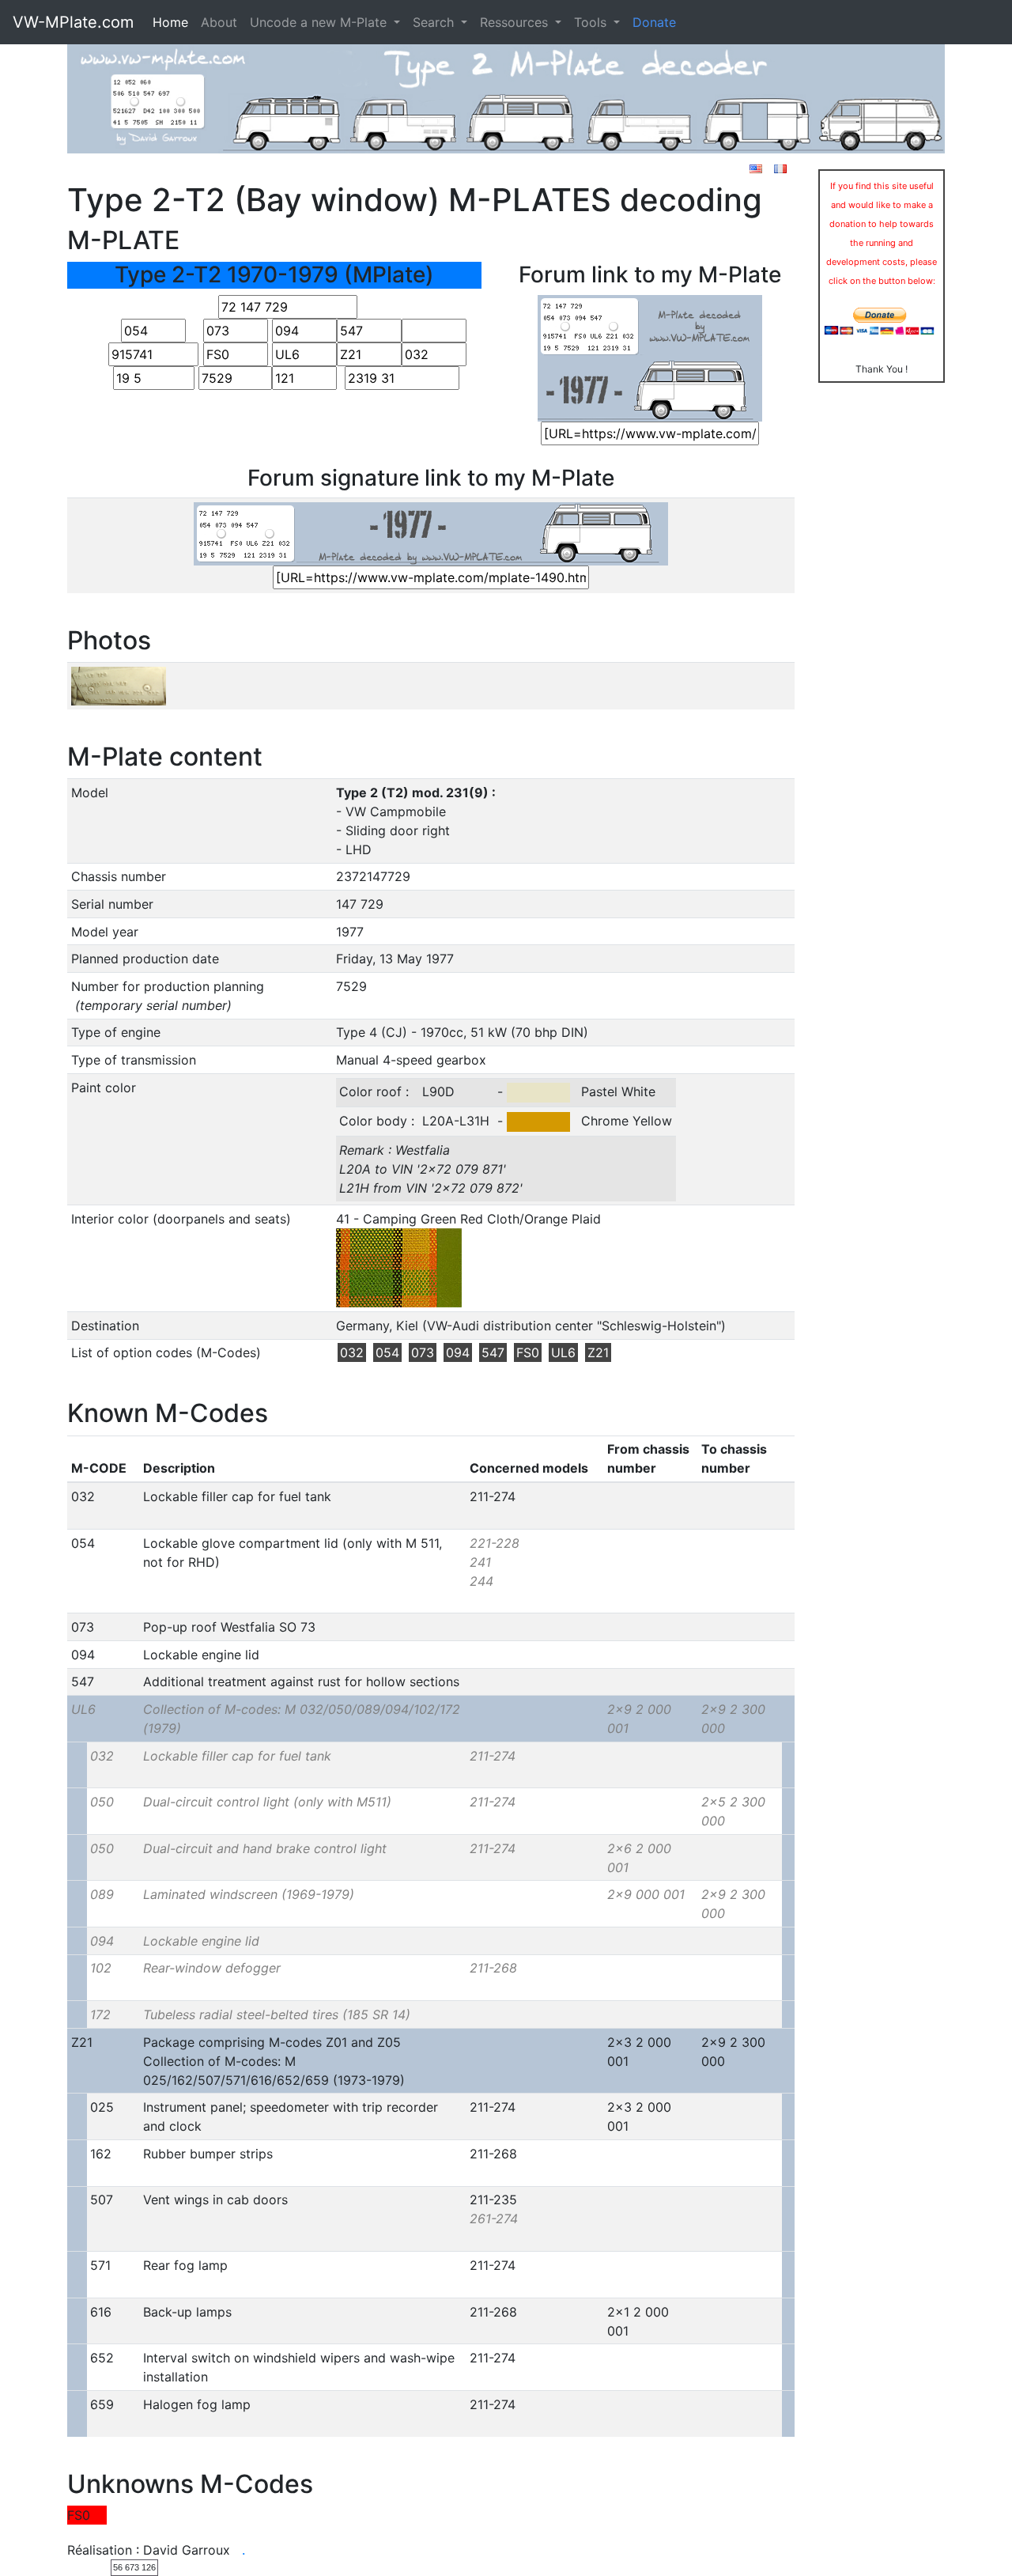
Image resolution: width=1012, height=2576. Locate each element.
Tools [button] (592, 22)
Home (170, 22)
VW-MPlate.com (73, 22)
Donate (654, 22)
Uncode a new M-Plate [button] (320, 22)
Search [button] (435, 22)
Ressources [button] (516, 22)
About (219, 22)
